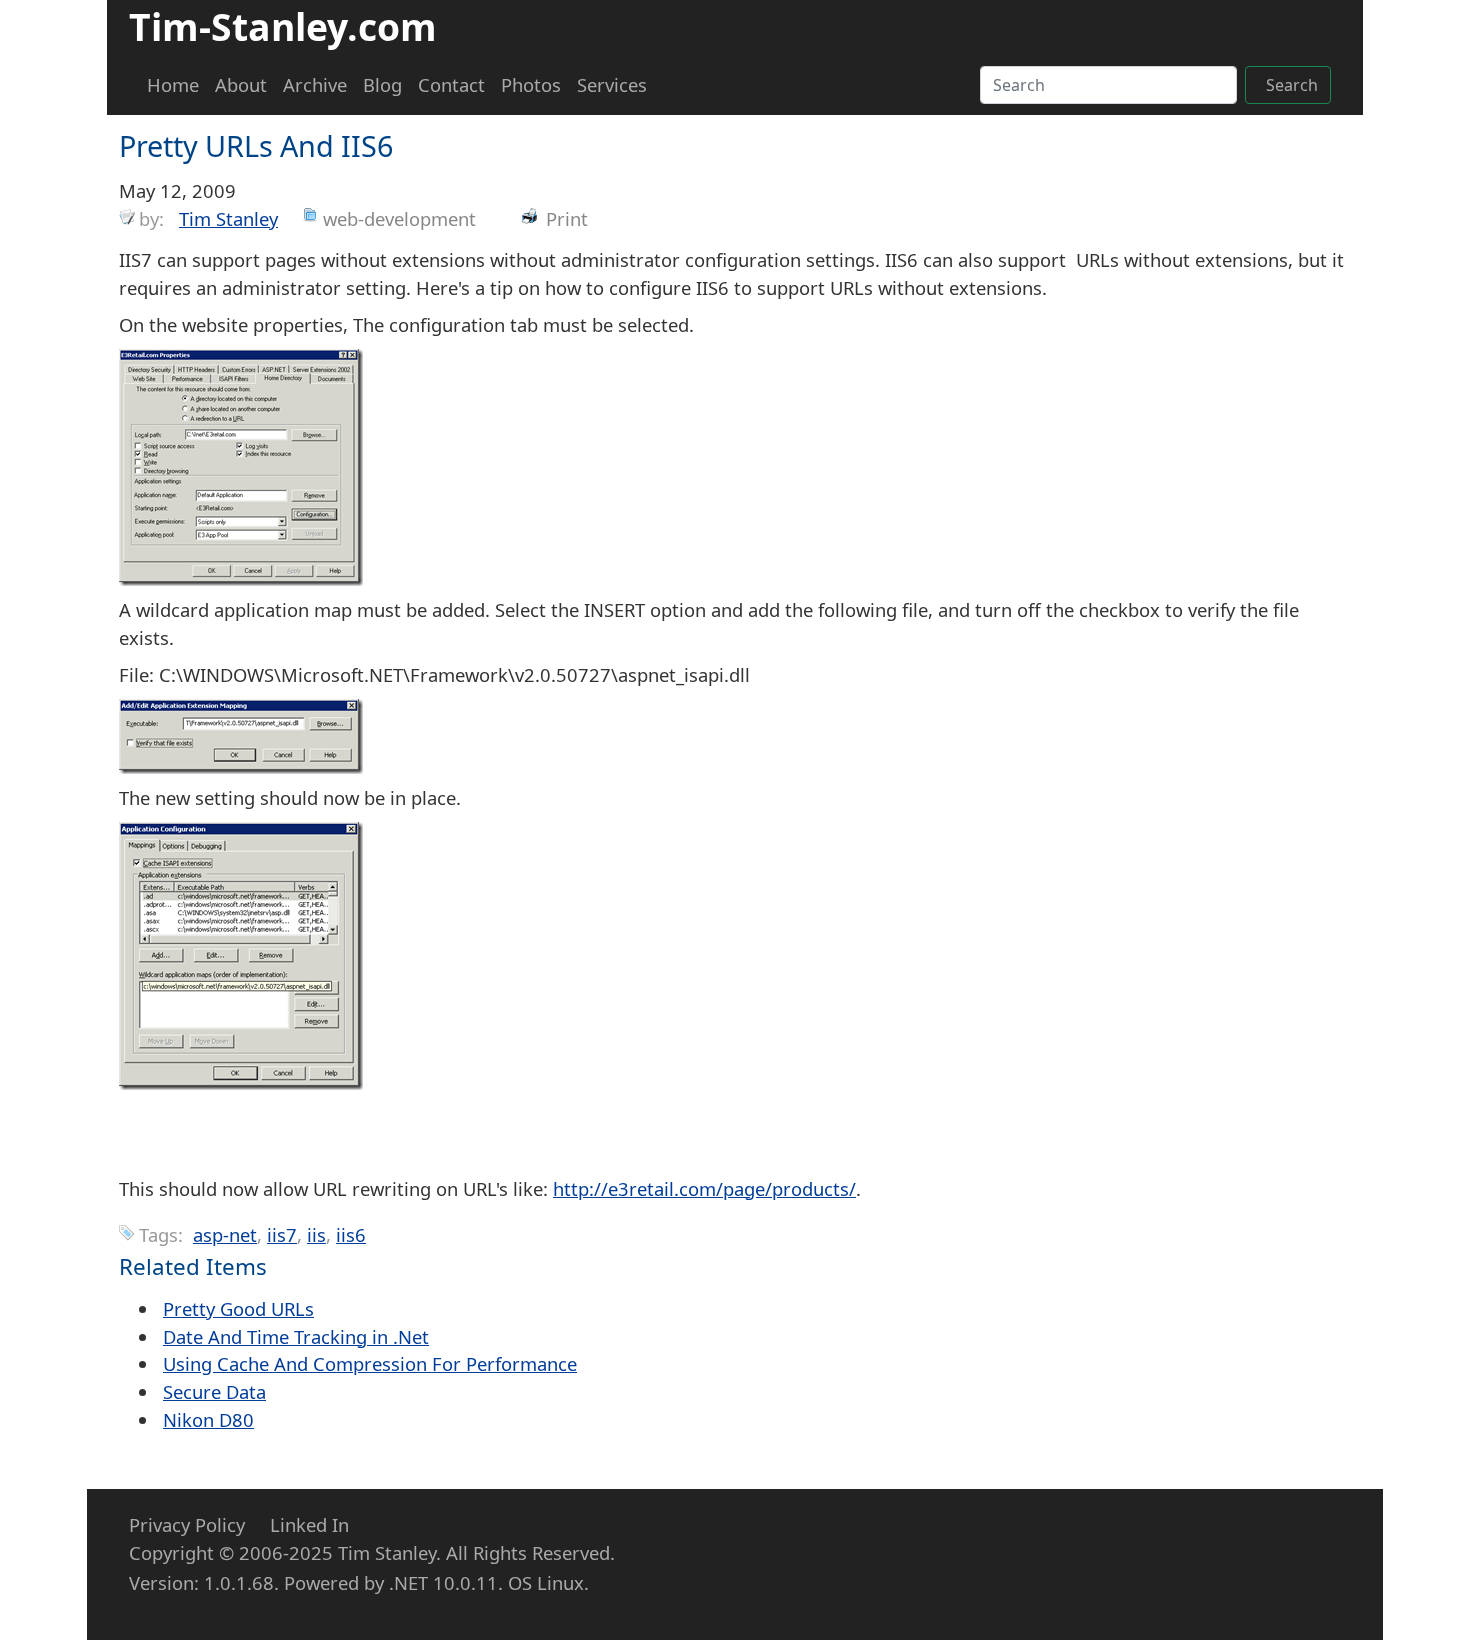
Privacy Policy (187, 1524)
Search (1292, 85)
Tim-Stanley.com (283, 26)
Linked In (309, 1524)
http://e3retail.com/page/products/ (704, 1188)
